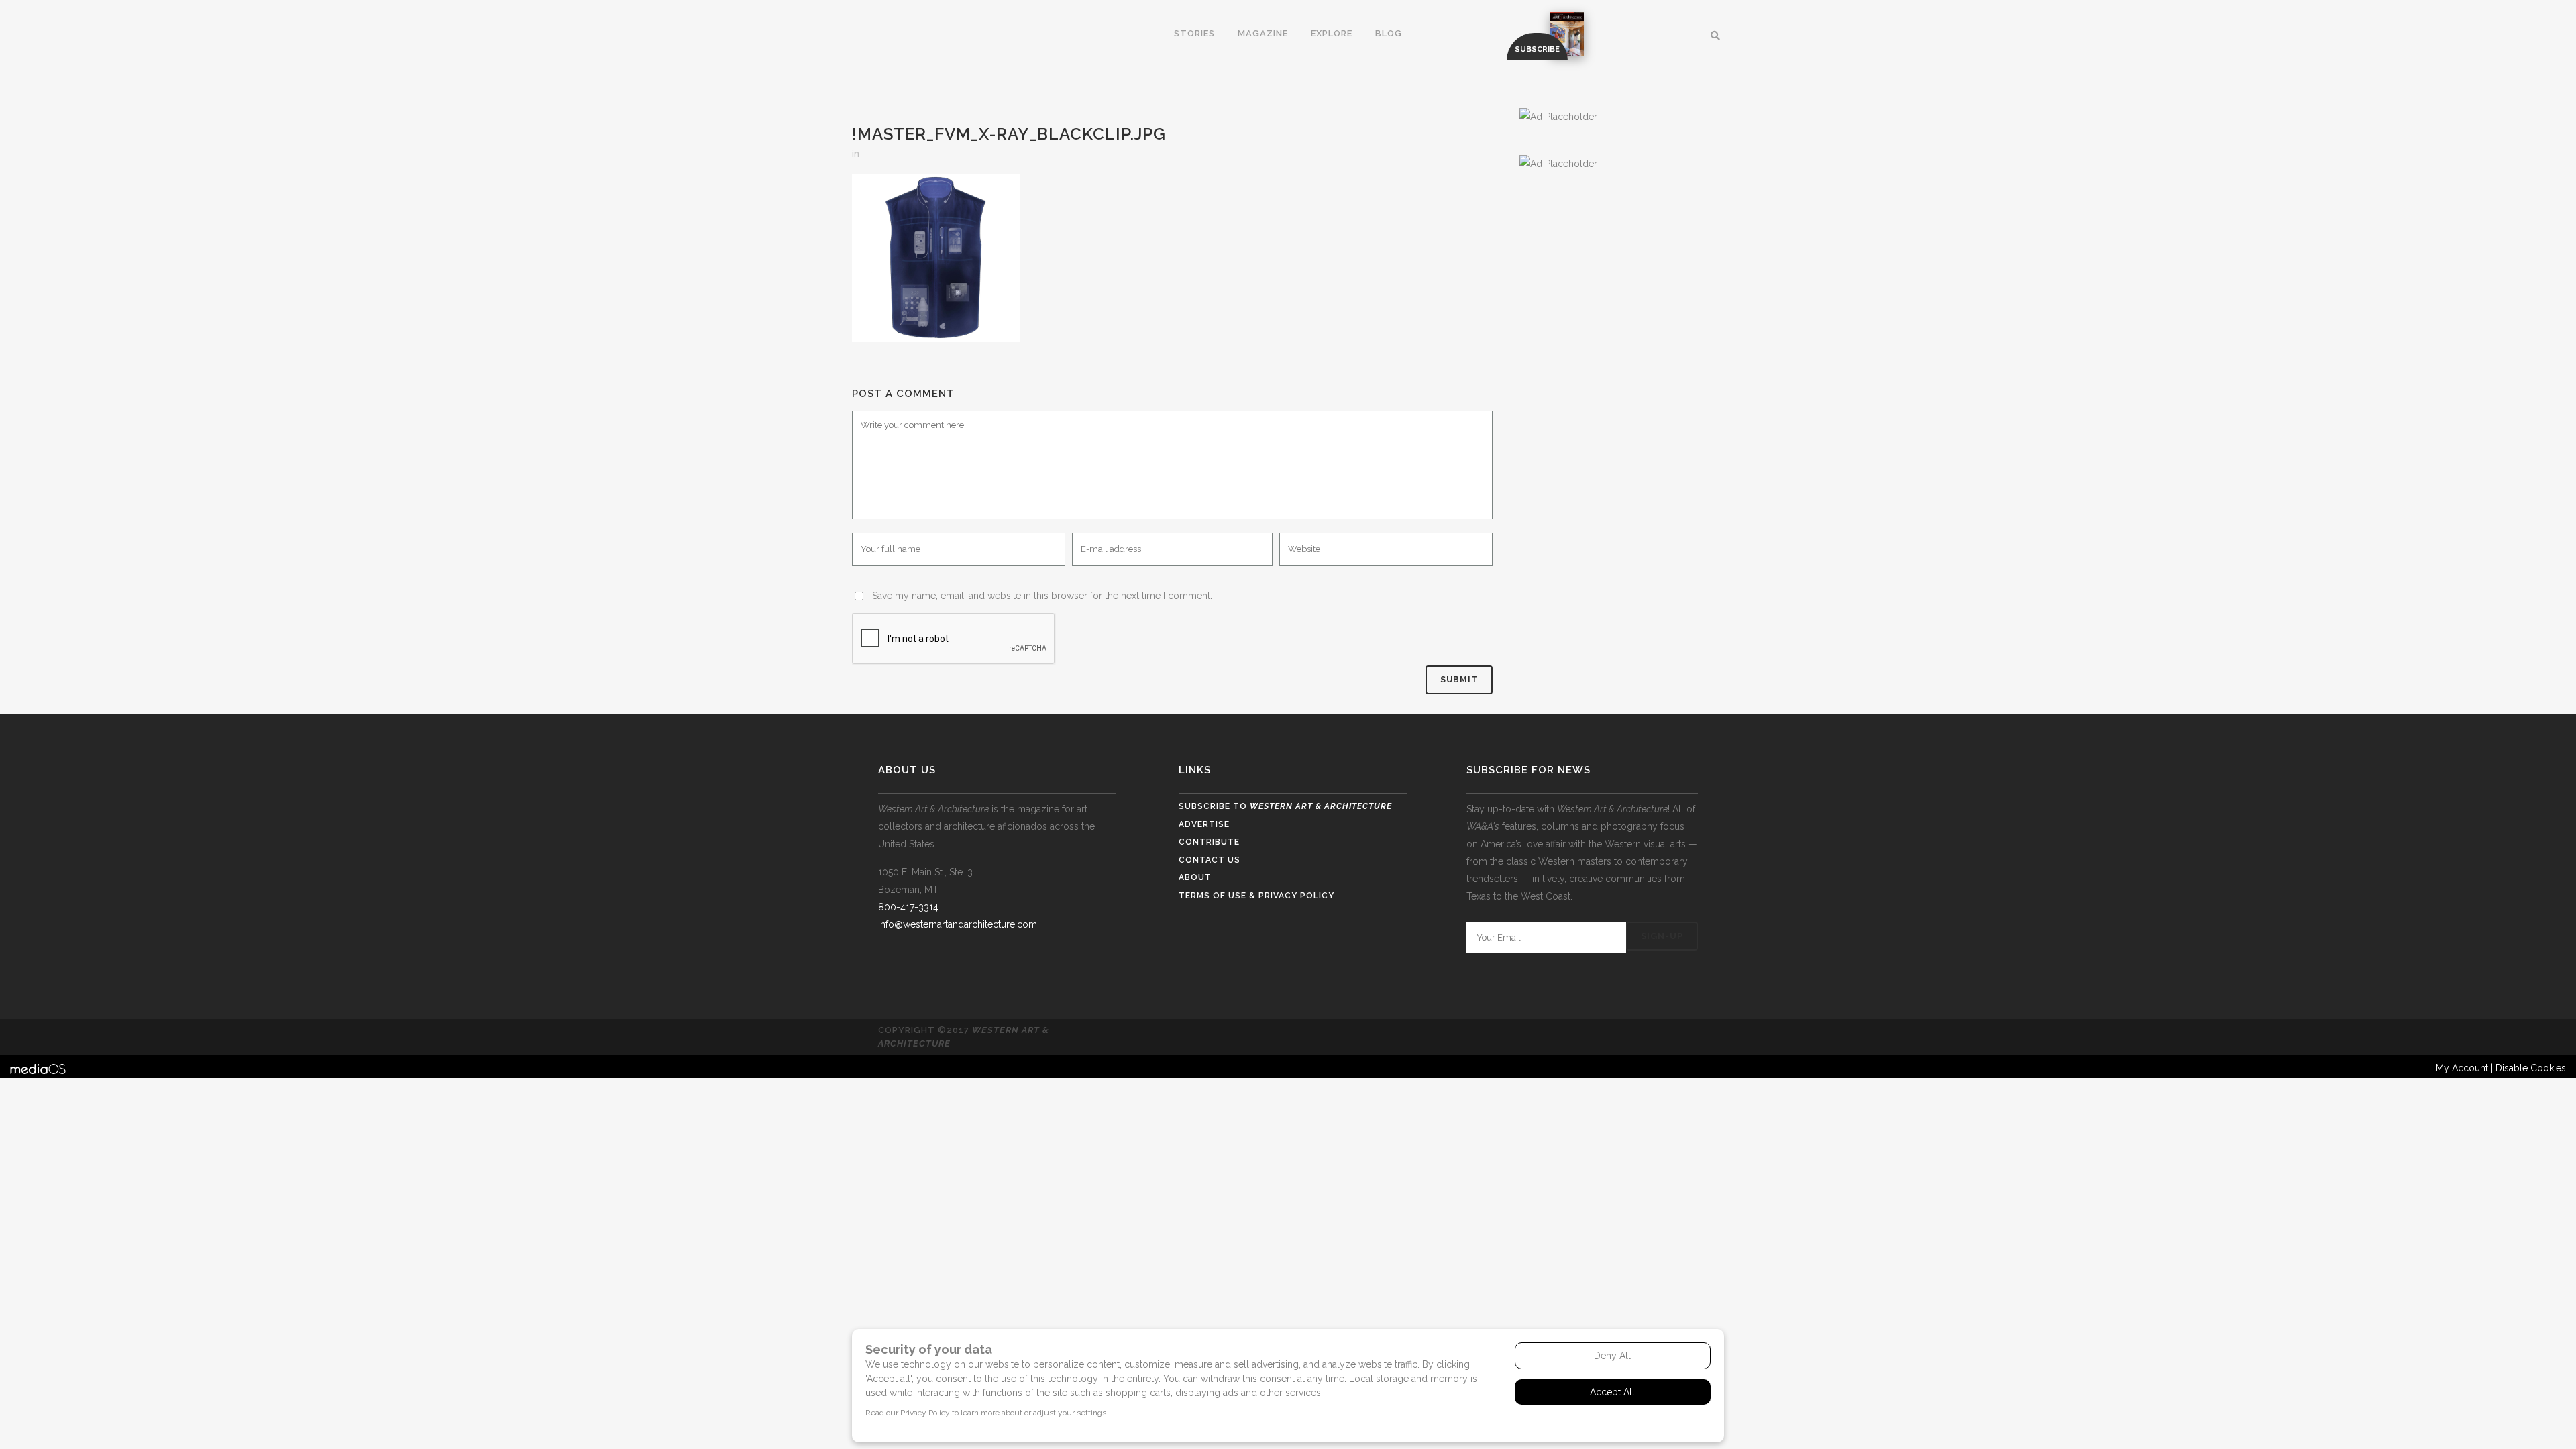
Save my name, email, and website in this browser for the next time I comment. (1042, 596)
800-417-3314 (908, 907)
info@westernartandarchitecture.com (958, 924)
